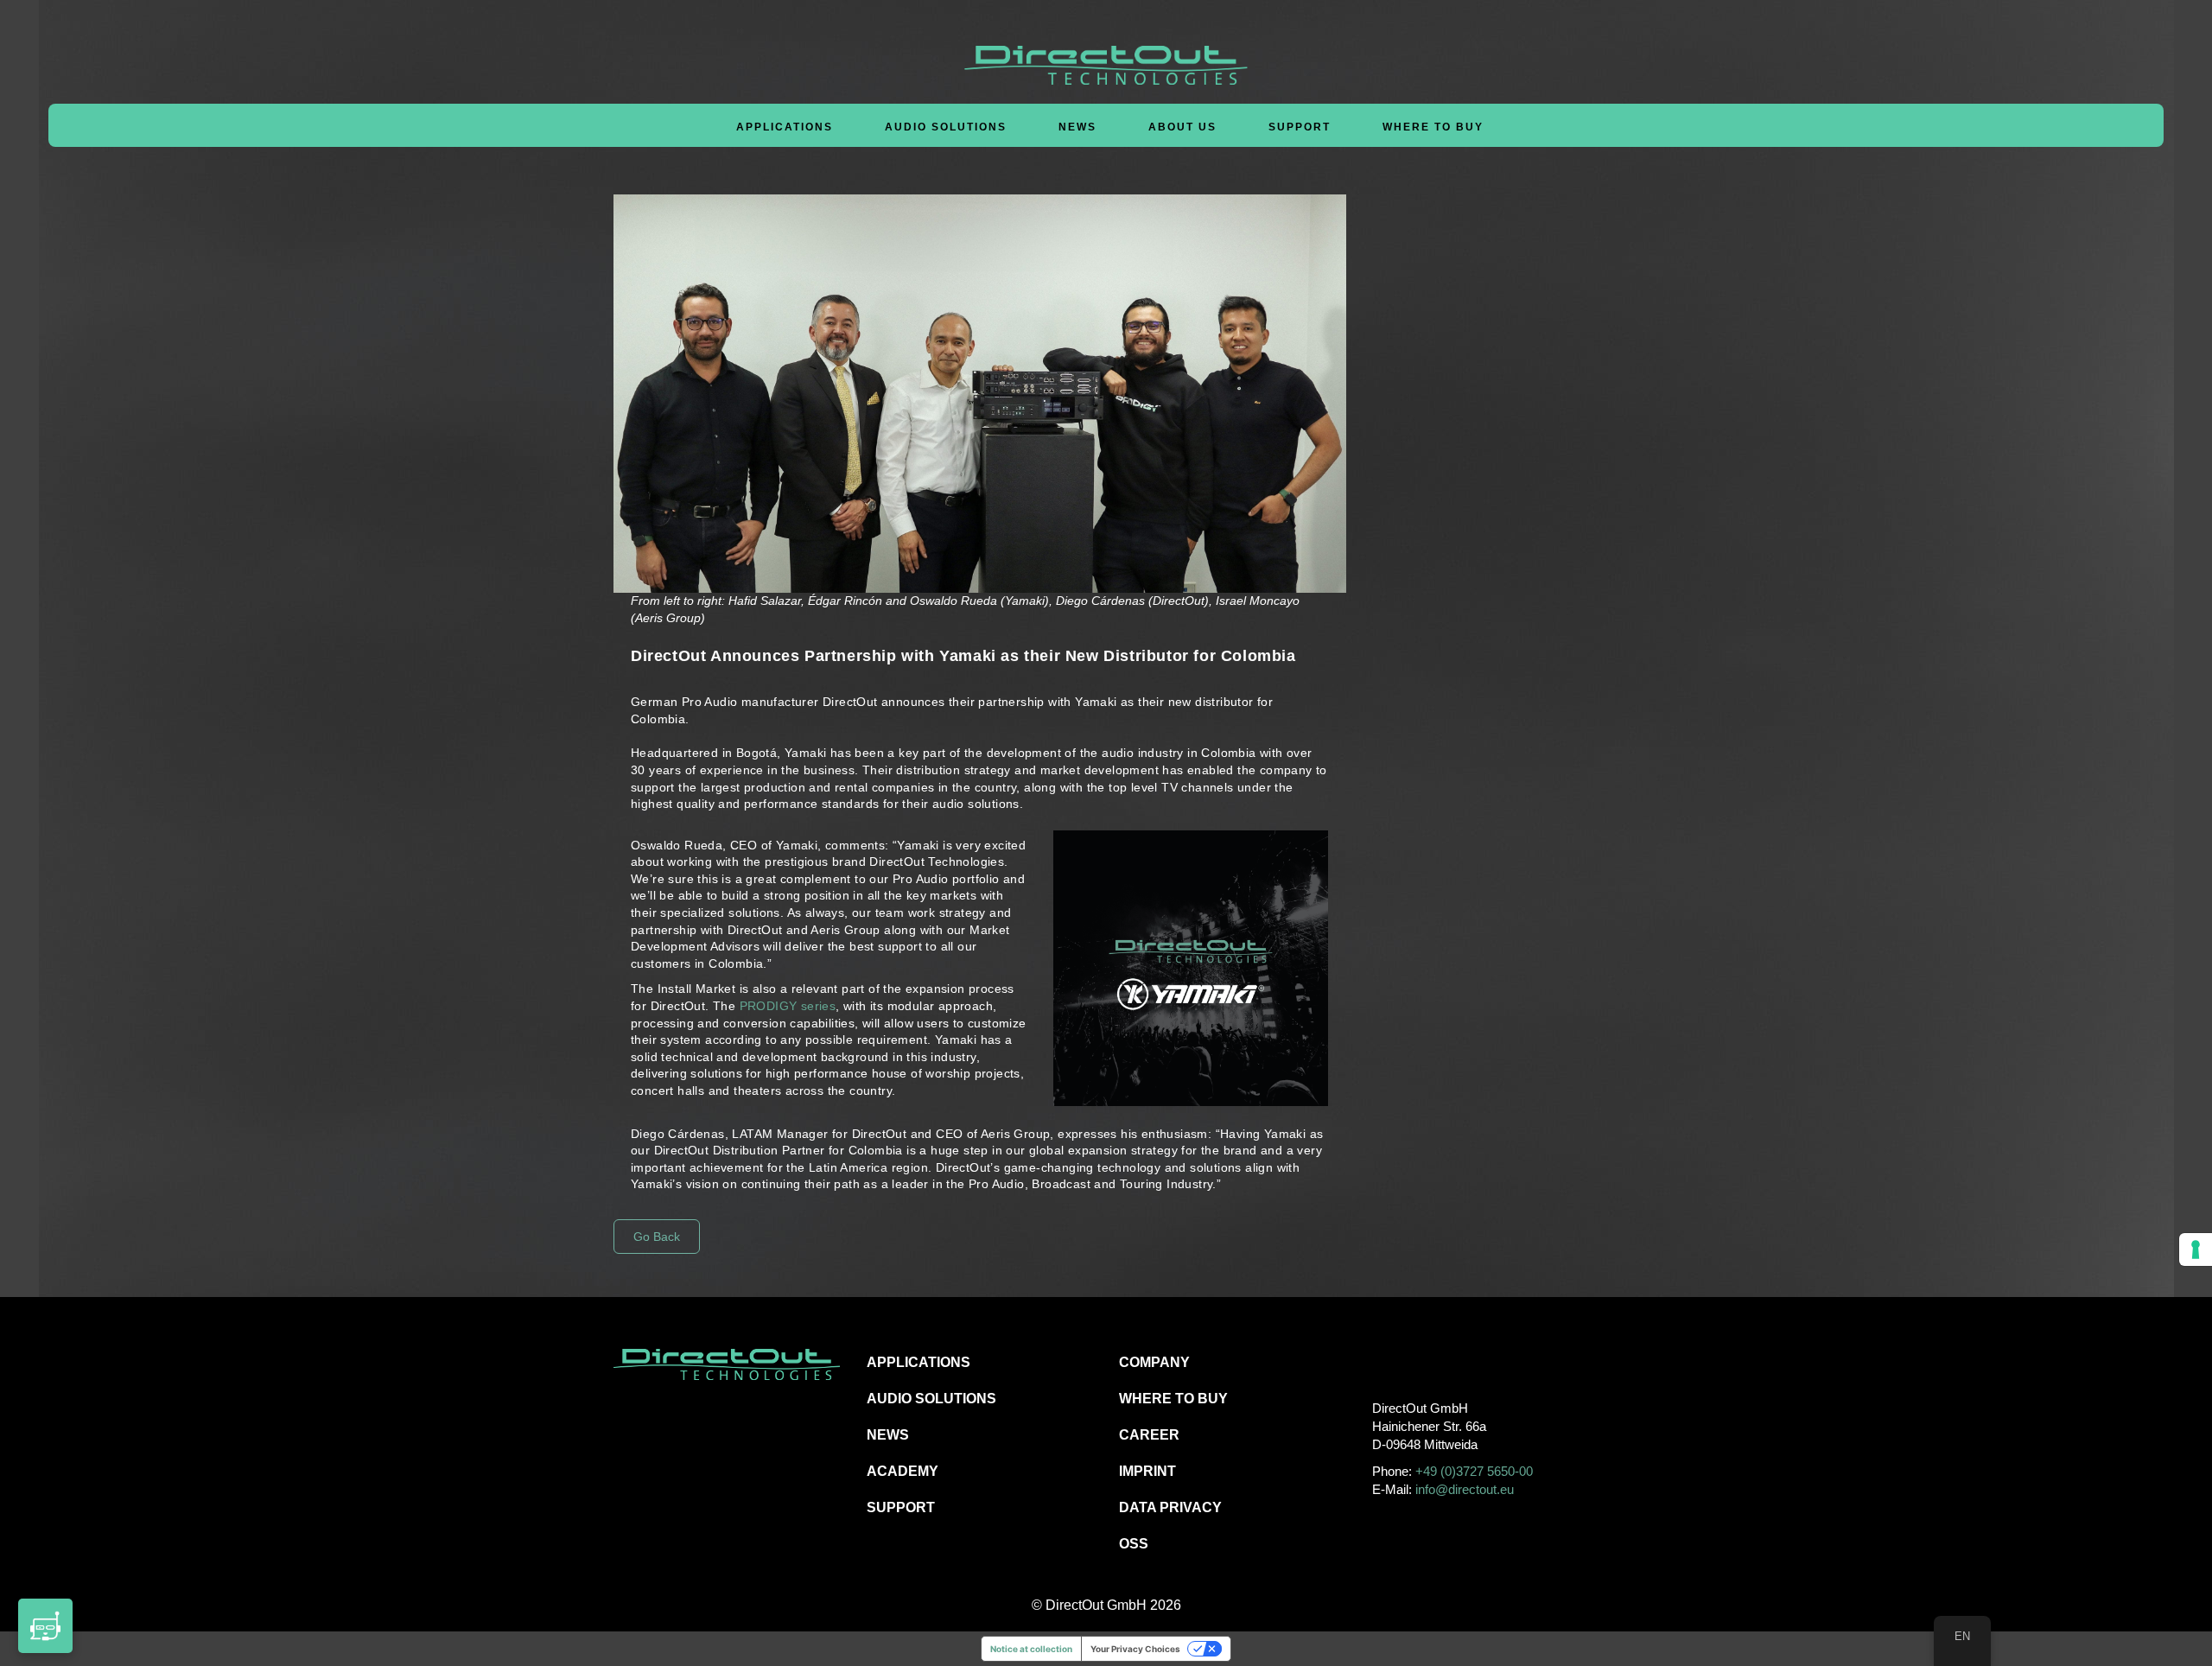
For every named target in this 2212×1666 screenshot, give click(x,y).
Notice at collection (1031, 1649)
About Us (1182, 127)
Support (1300, 127)
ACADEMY (903, 1471)
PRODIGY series (788, 1006)
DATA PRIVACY (1170, 1507)
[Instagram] (1423, 1361)
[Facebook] (1384, 1361)
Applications (785, 127)
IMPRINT (1147, 1471)
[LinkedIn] (1462, 1361)
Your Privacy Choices (1135, 1649)
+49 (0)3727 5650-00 (1474, 1471)
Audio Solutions (946, 127)
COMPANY (1154, 1362)
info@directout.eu (1465, 1489)
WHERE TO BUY (1433, 127)
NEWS (888, 1435)
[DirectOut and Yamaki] (1191, 968)
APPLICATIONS (918, 1362)
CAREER (1149, 1435)
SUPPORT (901, 1507)
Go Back (657, 1237)
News (1077, 127)
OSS (1134, 1544)
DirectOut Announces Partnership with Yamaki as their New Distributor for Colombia (963, 656)
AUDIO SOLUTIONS (931, 1399)
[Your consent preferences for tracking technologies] (2196, 1249)
